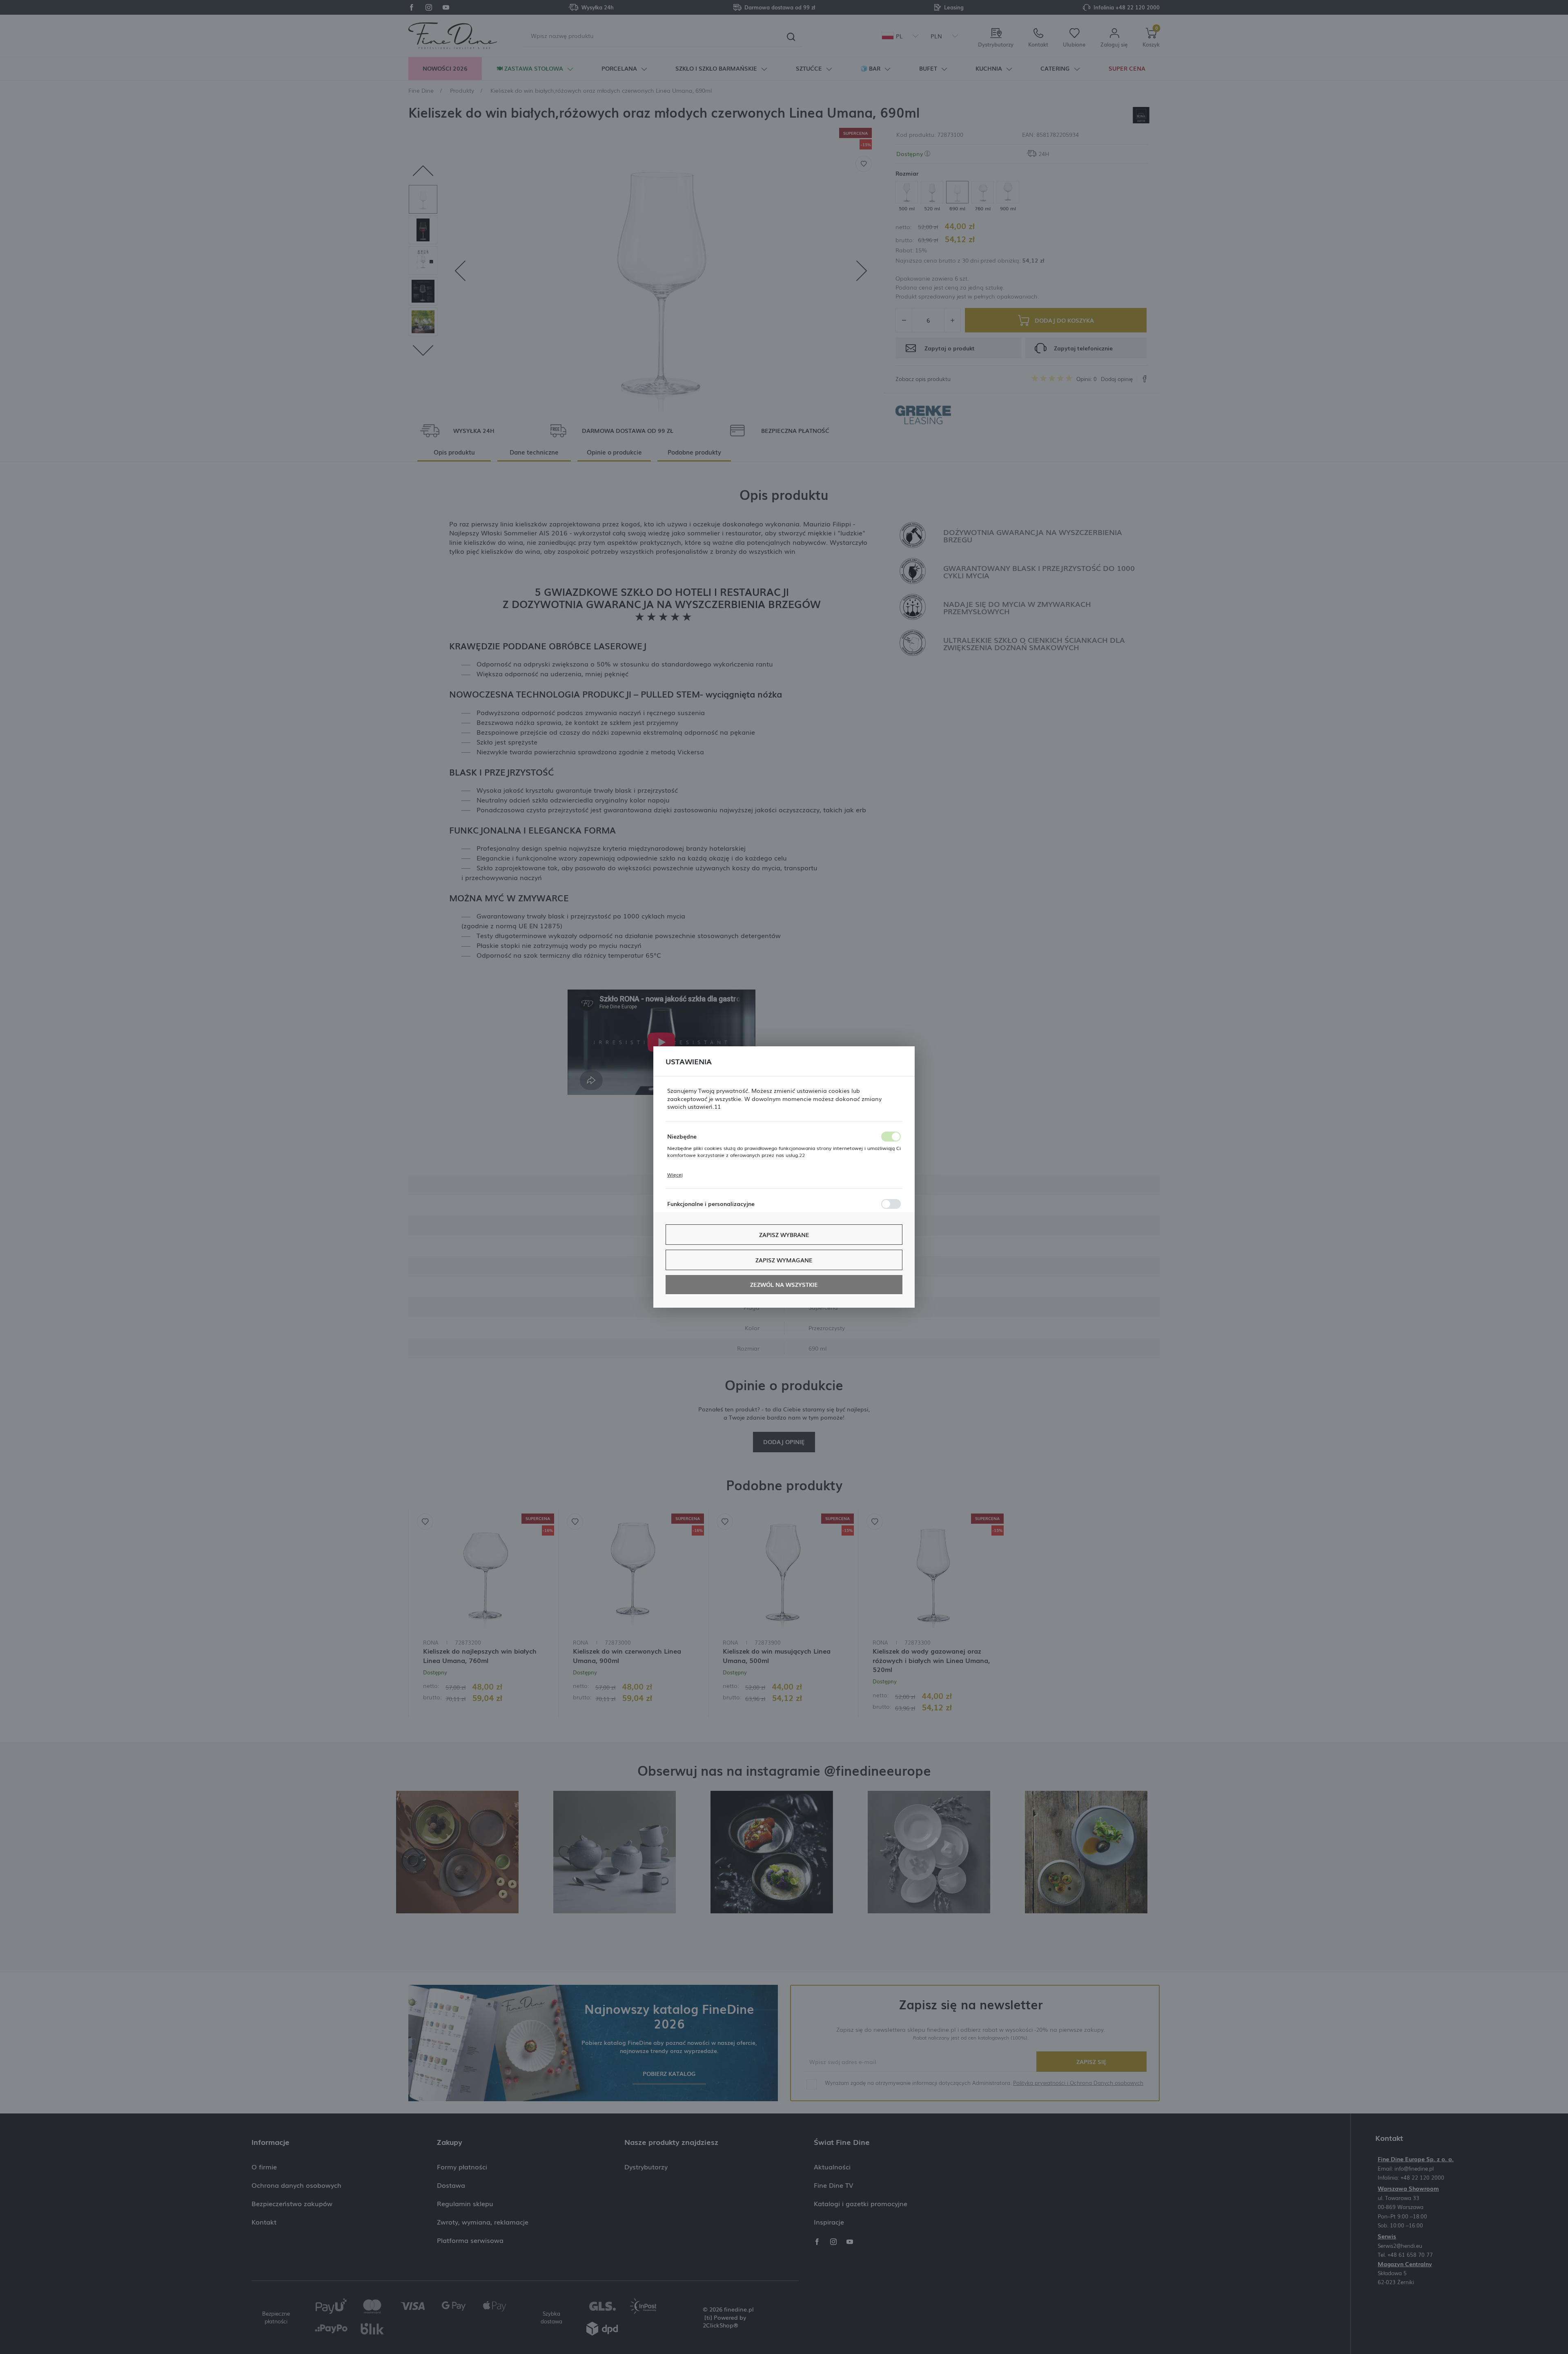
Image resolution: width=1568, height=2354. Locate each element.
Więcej (675, 1175)
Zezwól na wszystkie (784, 1284)
